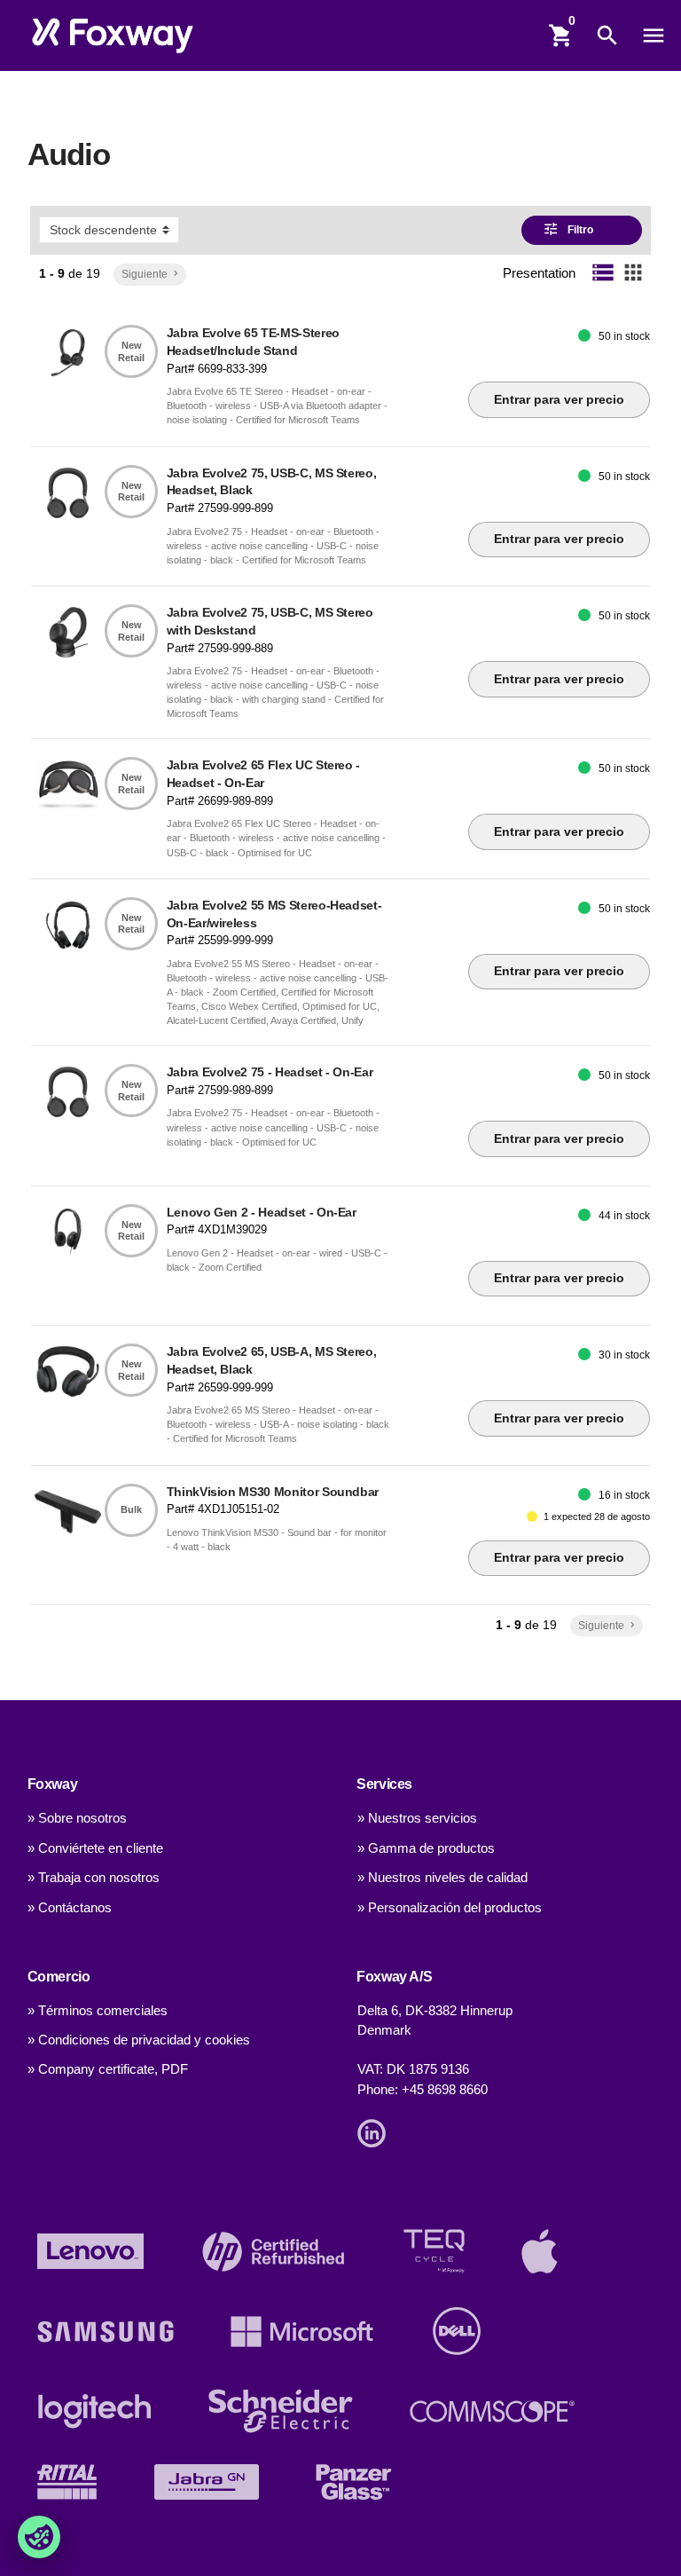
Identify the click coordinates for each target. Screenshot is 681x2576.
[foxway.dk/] (113, 35)
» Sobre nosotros (77, 1818)
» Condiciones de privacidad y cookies (139, 2040)
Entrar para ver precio (559, 399)
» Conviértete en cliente (95, 1848)
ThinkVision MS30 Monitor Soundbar (273, 1492)
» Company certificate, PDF (108, 2069)
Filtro (569, 229)
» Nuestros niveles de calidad (442, 1878)
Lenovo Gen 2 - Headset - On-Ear (262, 1212)
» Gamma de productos (426, 1848)
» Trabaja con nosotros (94, 1878)
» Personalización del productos (450, 1908)
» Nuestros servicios (417, 1818)
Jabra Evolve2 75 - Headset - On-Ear (270, 1072)
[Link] (376, 2132)
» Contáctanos (70, 1908)
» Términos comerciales (98, 2011)
